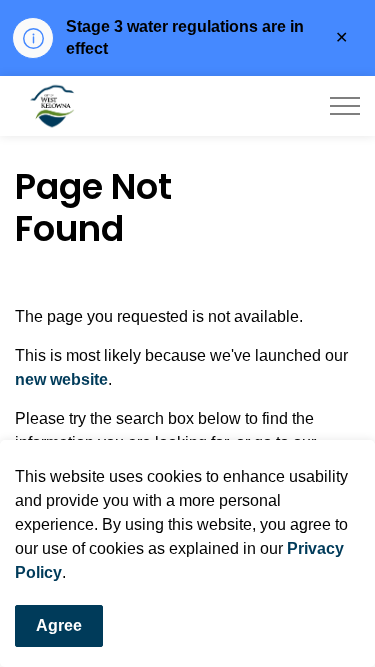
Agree (59, 625)
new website (61, 379)
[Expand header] (345, 106)
